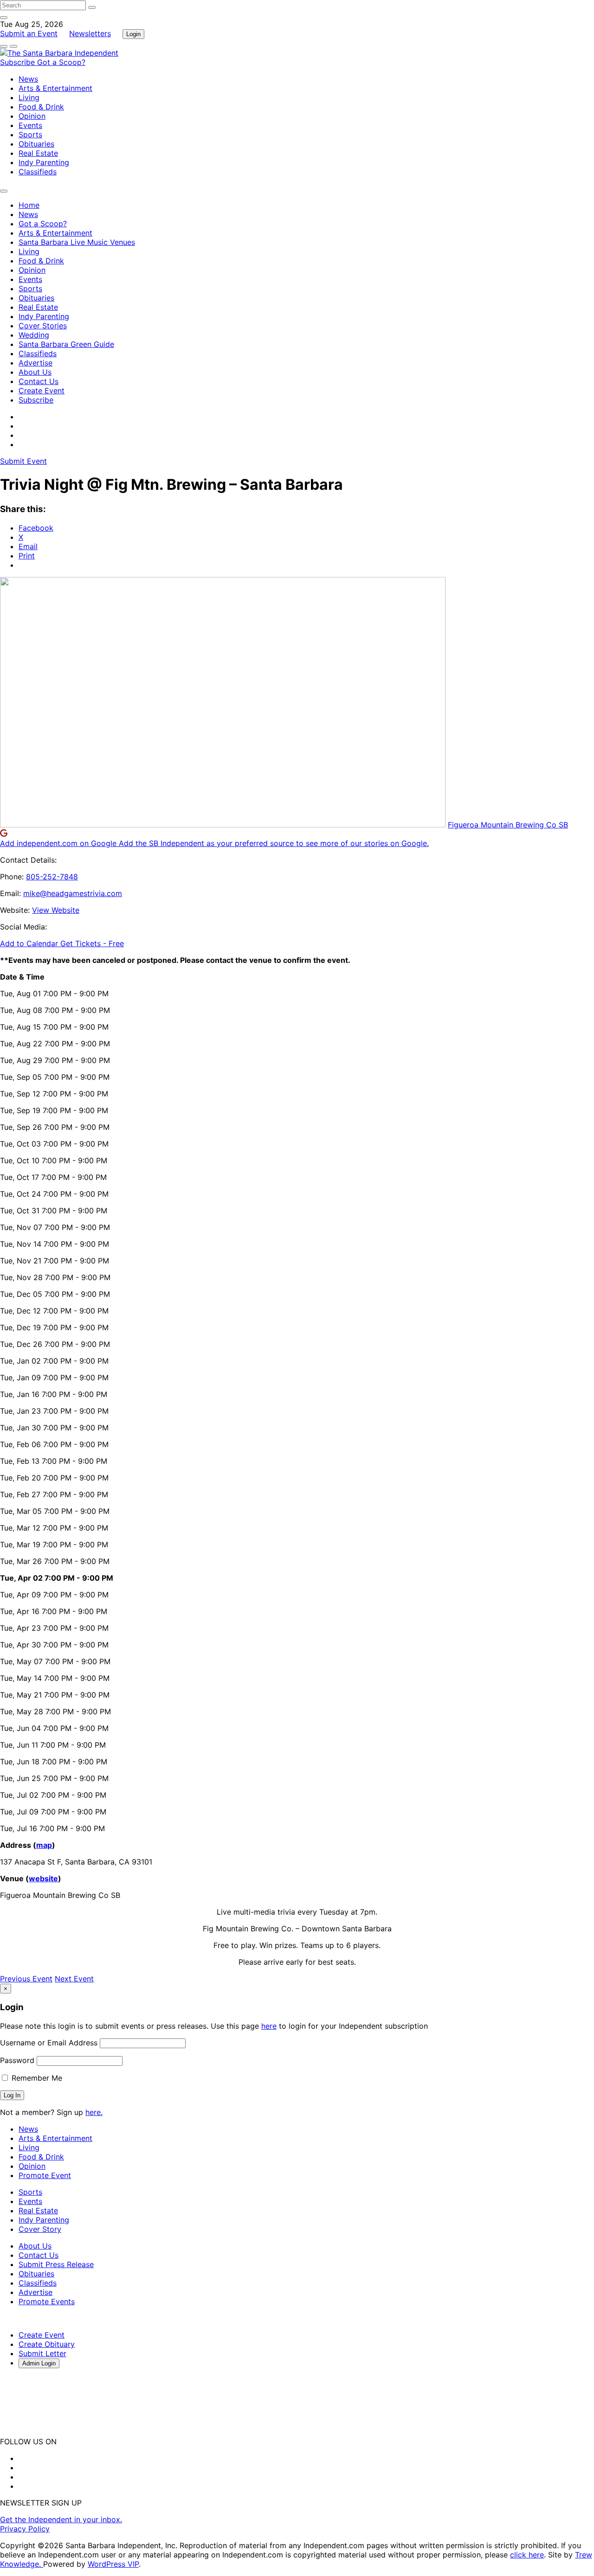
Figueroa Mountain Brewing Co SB (508, 825)
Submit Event (23, 461)
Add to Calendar (30, 943)
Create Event (42, 391)
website (43, 1878)
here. (94, 2112)
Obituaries (36, 144)
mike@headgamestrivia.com (73, 893)
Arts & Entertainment (55, 88)
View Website (56, 910)
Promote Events (47, 2301)
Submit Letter (42, 2353)
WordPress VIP (113, 2564)
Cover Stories (43, 326)
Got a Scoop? (61, 62)
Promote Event (45, 2175)
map (44, 1845)
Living (29, 97)
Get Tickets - (92, 943)
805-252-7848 (52, 877)
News (28, 79)
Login (133, 34)
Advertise (36, 363)
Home (29, 205)
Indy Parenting (44, 162)
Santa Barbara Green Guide (66, 344)
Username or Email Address (49, 2043)
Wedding (34, 335)
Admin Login (39, 2363)
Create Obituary (47, 2344)
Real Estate (38, 153)
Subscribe (19, 62)
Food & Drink (41, 107)
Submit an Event (29, 33)
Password (17, 2060)
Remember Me (36, 2078)
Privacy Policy (25, 2529)
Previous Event (26, 1979)
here (269, 2026)
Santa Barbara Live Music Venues (77, 242)
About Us (35, 372)
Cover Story (40, 2229)
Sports (30, 135)
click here (527, 2555)
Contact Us (39, 381)
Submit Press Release (56, 2264)
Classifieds (38, 172)
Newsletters (90, 33)
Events (30, 125)
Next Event (74, 1979)
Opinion (32, 116)
